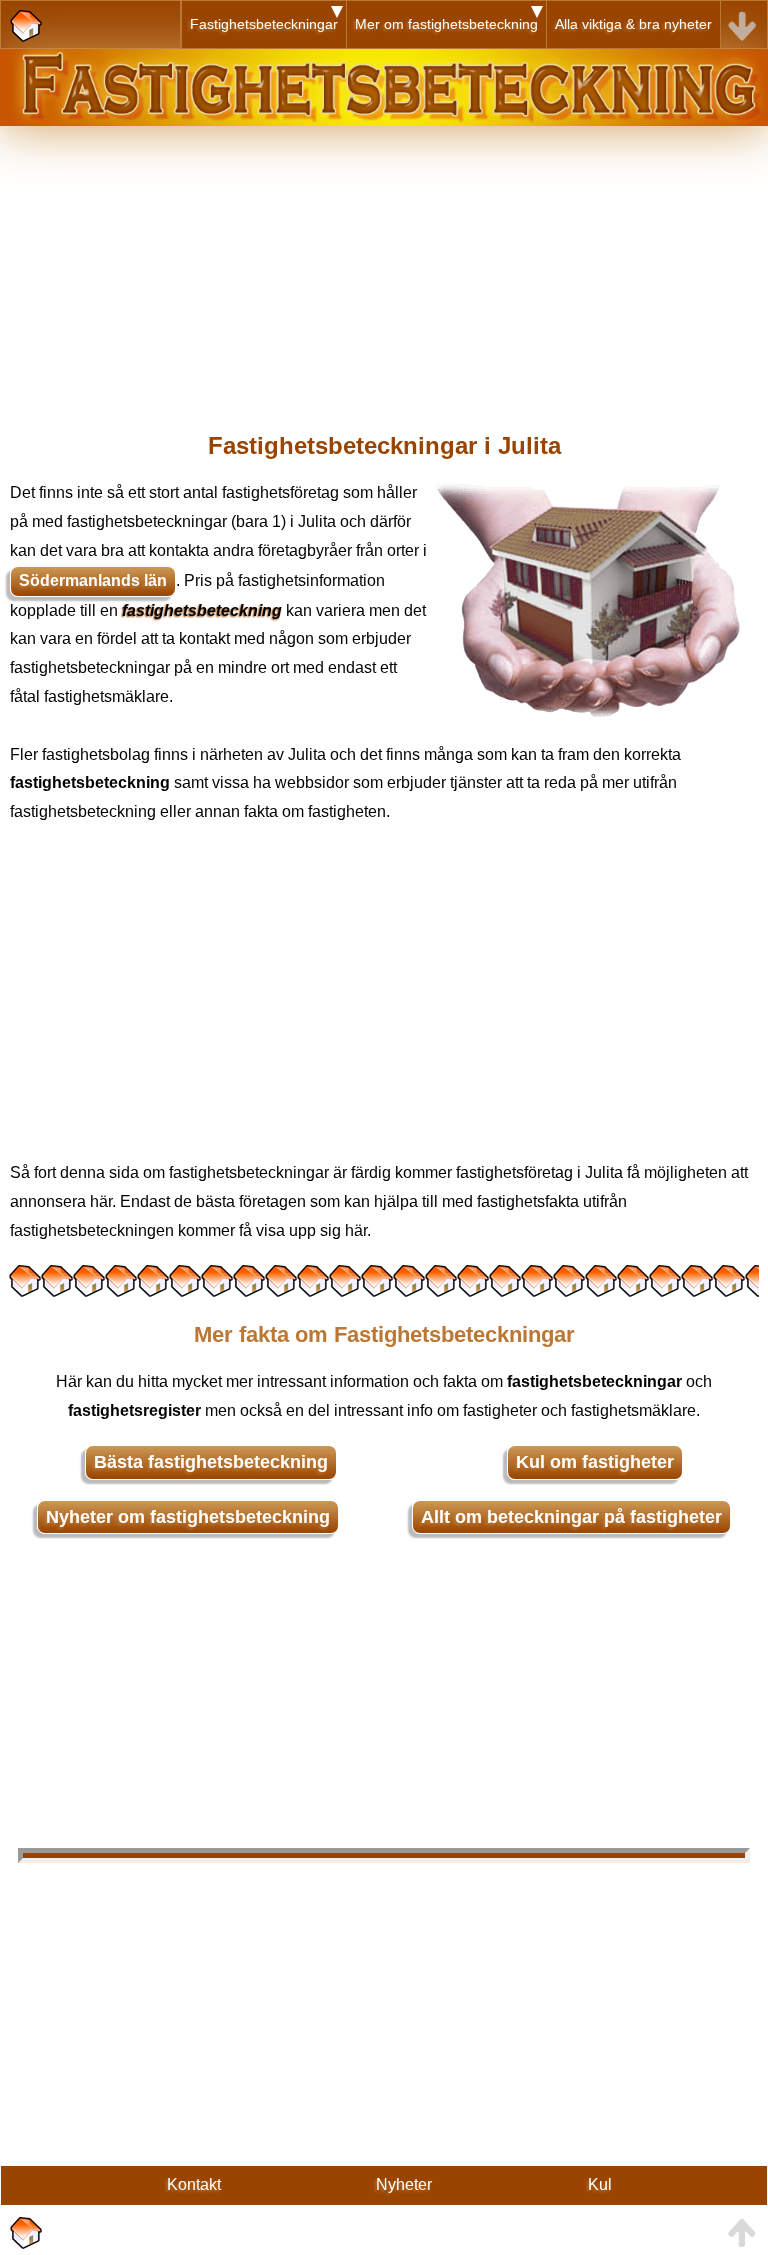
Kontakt (194, 2184)
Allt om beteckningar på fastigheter (571, 1517)
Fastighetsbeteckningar (264, 24)
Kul (600, 2184)
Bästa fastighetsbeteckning (211, 1462)
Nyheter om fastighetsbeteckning (188, 1517)
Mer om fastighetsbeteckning (446, 24)
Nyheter (404, 2184)
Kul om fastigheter (595, 1462)
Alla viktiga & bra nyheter (633, 24)
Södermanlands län (93, 580)
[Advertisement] (384, 266)
